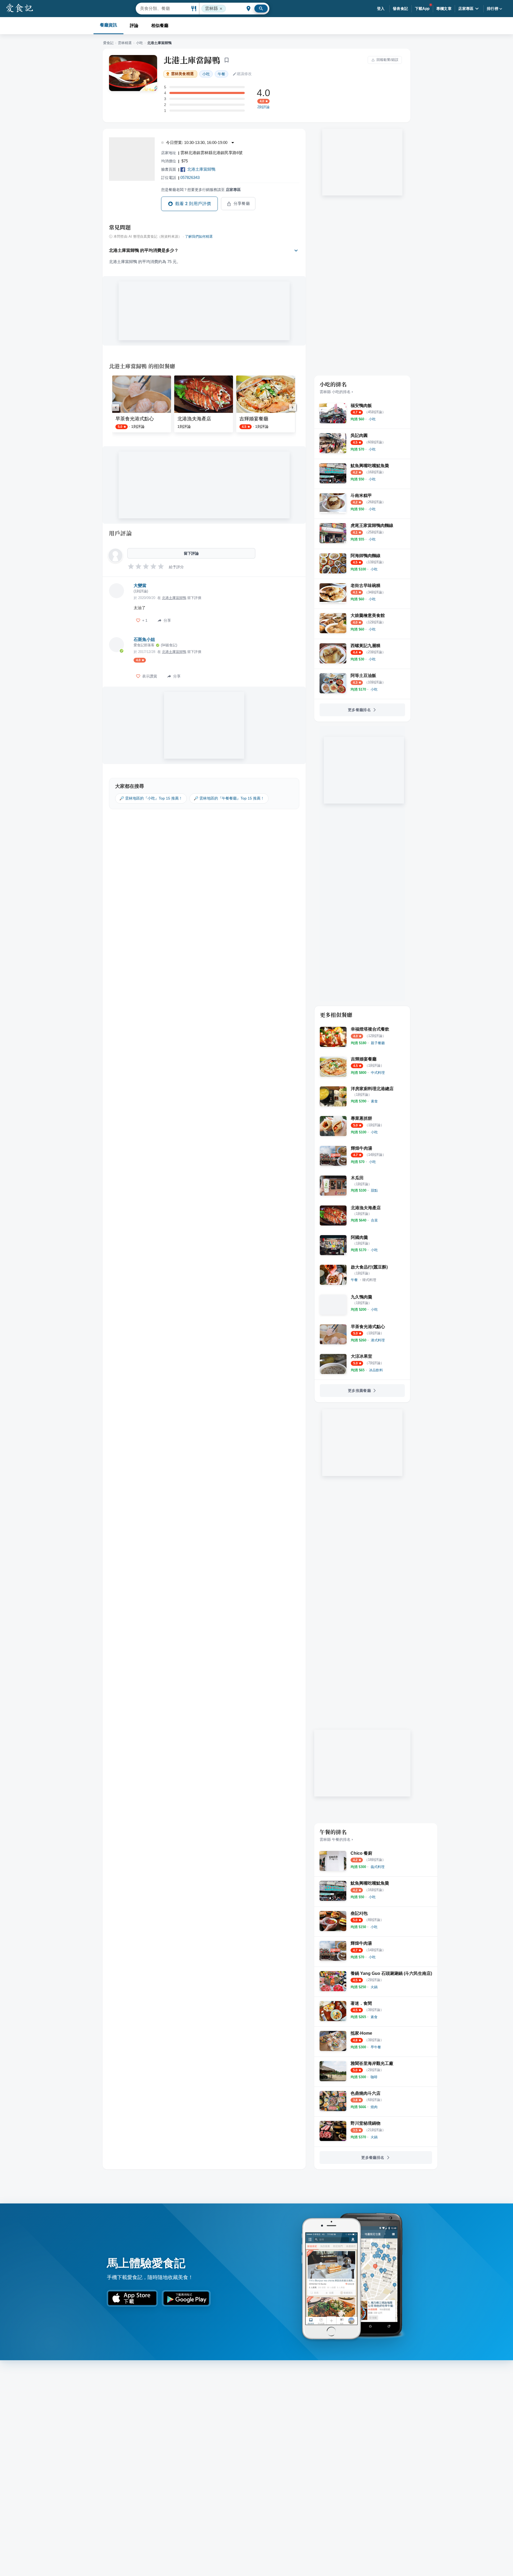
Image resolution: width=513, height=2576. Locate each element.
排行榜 (493, 9)
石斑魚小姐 (144, 639)
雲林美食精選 (182, 74)
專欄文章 (444, 9)
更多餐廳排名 (359, 710)
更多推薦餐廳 (359, 1391)
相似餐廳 (160, 26)
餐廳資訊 (108, 25)
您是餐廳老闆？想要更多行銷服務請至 (201, 190)
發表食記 (401, 9)
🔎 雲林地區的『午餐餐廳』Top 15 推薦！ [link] (229, 798)
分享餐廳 (242, 203)
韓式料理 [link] (369, 1280)
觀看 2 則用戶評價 (193, 204)
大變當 (140, 586)
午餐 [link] (221, 74)
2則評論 (263, 107)
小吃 (139, 43)
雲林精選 (125, 43)
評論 (134, 26)
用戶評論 (120, 533)
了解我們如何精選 (199, 237)
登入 (381, 9)
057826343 (190, 177)
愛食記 (108, 43)
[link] (372, 419)
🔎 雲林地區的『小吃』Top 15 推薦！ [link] (151, 798)
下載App (422, 9)
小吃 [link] (206, 74)
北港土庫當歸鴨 (192, 60)
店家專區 (466, 9)
